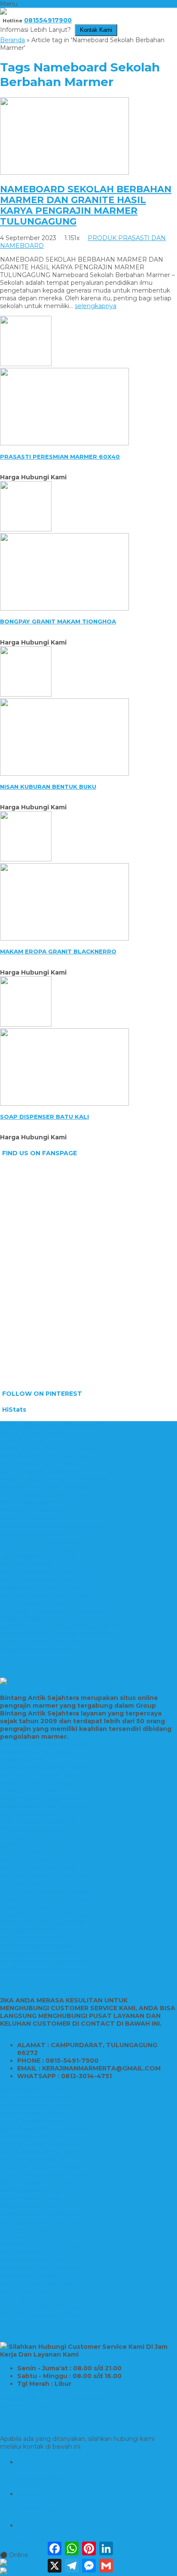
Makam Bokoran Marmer (38, 2098)
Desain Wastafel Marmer (37, 1572)
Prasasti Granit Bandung (36, 1783)
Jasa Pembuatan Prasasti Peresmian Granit (65, 1626)
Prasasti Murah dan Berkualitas (46, 1806)
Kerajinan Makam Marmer (39, 2144)
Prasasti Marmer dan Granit (41, 1775)
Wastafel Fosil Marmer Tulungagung (55, 1611)
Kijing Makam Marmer (33, 2090)
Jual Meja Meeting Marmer (41, 1969)
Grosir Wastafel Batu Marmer (44, 1588)
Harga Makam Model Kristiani (44, 2175)
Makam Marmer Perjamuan (42, 2221)
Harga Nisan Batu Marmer (40, 2314)
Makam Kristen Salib (31, 2198)
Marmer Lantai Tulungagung (43, 1456)
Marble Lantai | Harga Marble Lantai (54, 1479)
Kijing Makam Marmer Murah (44, 2129)
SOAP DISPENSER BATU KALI (44, 1117)
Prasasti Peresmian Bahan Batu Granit (57, 1634)
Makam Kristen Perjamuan (40, 2214)
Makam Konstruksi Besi (35, 2260)
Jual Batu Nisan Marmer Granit (46, 1845)
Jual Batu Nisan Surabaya (38, 1822)
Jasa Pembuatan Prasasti (38, 1752)
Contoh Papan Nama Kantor (43, 1922)
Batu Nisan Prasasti (29, 1814)
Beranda (12, 40)
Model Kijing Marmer (31, 2136)
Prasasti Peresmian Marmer (42, 1642)
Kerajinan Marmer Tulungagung (47, 1580)
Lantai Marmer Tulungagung (43, 1495)
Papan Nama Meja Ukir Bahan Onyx (54, 1899)
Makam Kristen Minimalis (38, 2113)
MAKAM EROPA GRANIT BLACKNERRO (58, 951)
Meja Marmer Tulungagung (41, 1549)
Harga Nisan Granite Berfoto (43, 2152)
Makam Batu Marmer (32, 2160)
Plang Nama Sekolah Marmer (44, 1915)
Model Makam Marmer (35, 2105)
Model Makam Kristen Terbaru (45, 2245)
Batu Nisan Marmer (29, 1860)
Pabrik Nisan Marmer (32, 1829)
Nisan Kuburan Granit (31, 1837)
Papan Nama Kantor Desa (39, 1884)
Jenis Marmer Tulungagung (41, 1541)
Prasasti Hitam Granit (32, 1791)
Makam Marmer (24, 2229)
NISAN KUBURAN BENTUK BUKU (48, 787)
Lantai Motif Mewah (30, 1518)
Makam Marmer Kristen (36, 2190)
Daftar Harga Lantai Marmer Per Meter (59, 1425)
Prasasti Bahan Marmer (35, 1650)
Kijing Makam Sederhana (37, 2183)
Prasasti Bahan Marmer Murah (45, 1744)
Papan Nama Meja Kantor (39, 1907)
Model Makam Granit (31, 2276)
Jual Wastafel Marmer (33, 1603)
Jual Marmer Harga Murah (39, 1464)
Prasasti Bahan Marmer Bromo (46, 1768)
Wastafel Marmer (26, 1564)
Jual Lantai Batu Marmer (37, 1472)
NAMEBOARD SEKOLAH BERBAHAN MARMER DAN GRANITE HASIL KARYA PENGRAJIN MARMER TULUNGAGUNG (86, 205)
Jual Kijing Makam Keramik (40, 2167)
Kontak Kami (96, 30)
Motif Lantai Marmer (31, 1533)
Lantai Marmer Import (34, 1433)
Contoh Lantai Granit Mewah (43, 1487)
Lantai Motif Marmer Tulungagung (52, 1526)
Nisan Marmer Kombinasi (38, 1868)
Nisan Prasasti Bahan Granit (41, 1799)
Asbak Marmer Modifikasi (38, 1557)
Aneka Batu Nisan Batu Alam (44, 1876)
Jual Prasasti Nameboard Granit (47, 1891)
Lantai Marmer (22, 1441)
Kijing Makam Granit (30, 2206)
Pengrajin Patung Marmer (39, 1953)
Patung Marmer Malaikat (38, 1946)
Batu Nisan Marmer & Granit (42, 1853)
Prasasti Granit (21, 1619)
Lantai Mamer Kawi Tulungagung (50, 1448)
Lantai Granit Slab (26, 1502)
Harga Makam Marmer (34, 2121)
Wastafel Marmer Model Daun (45, 1595)
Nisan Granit (18, 2299)
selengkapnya (96, 306)
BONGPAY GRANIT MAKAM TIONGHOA (58, 621)
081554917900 (48, 20)
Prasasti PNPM (23, 1760)
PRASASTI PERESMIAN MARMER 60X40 (60, 457)
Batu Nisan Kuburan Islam (39, 2283)
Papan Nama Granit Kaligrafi (42, 1938)
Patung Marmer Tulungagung (45, 1961)
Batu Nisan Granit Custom (39, 2307)
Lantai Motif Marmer (31, 1510)
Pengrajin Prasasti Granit (36, 1930)
